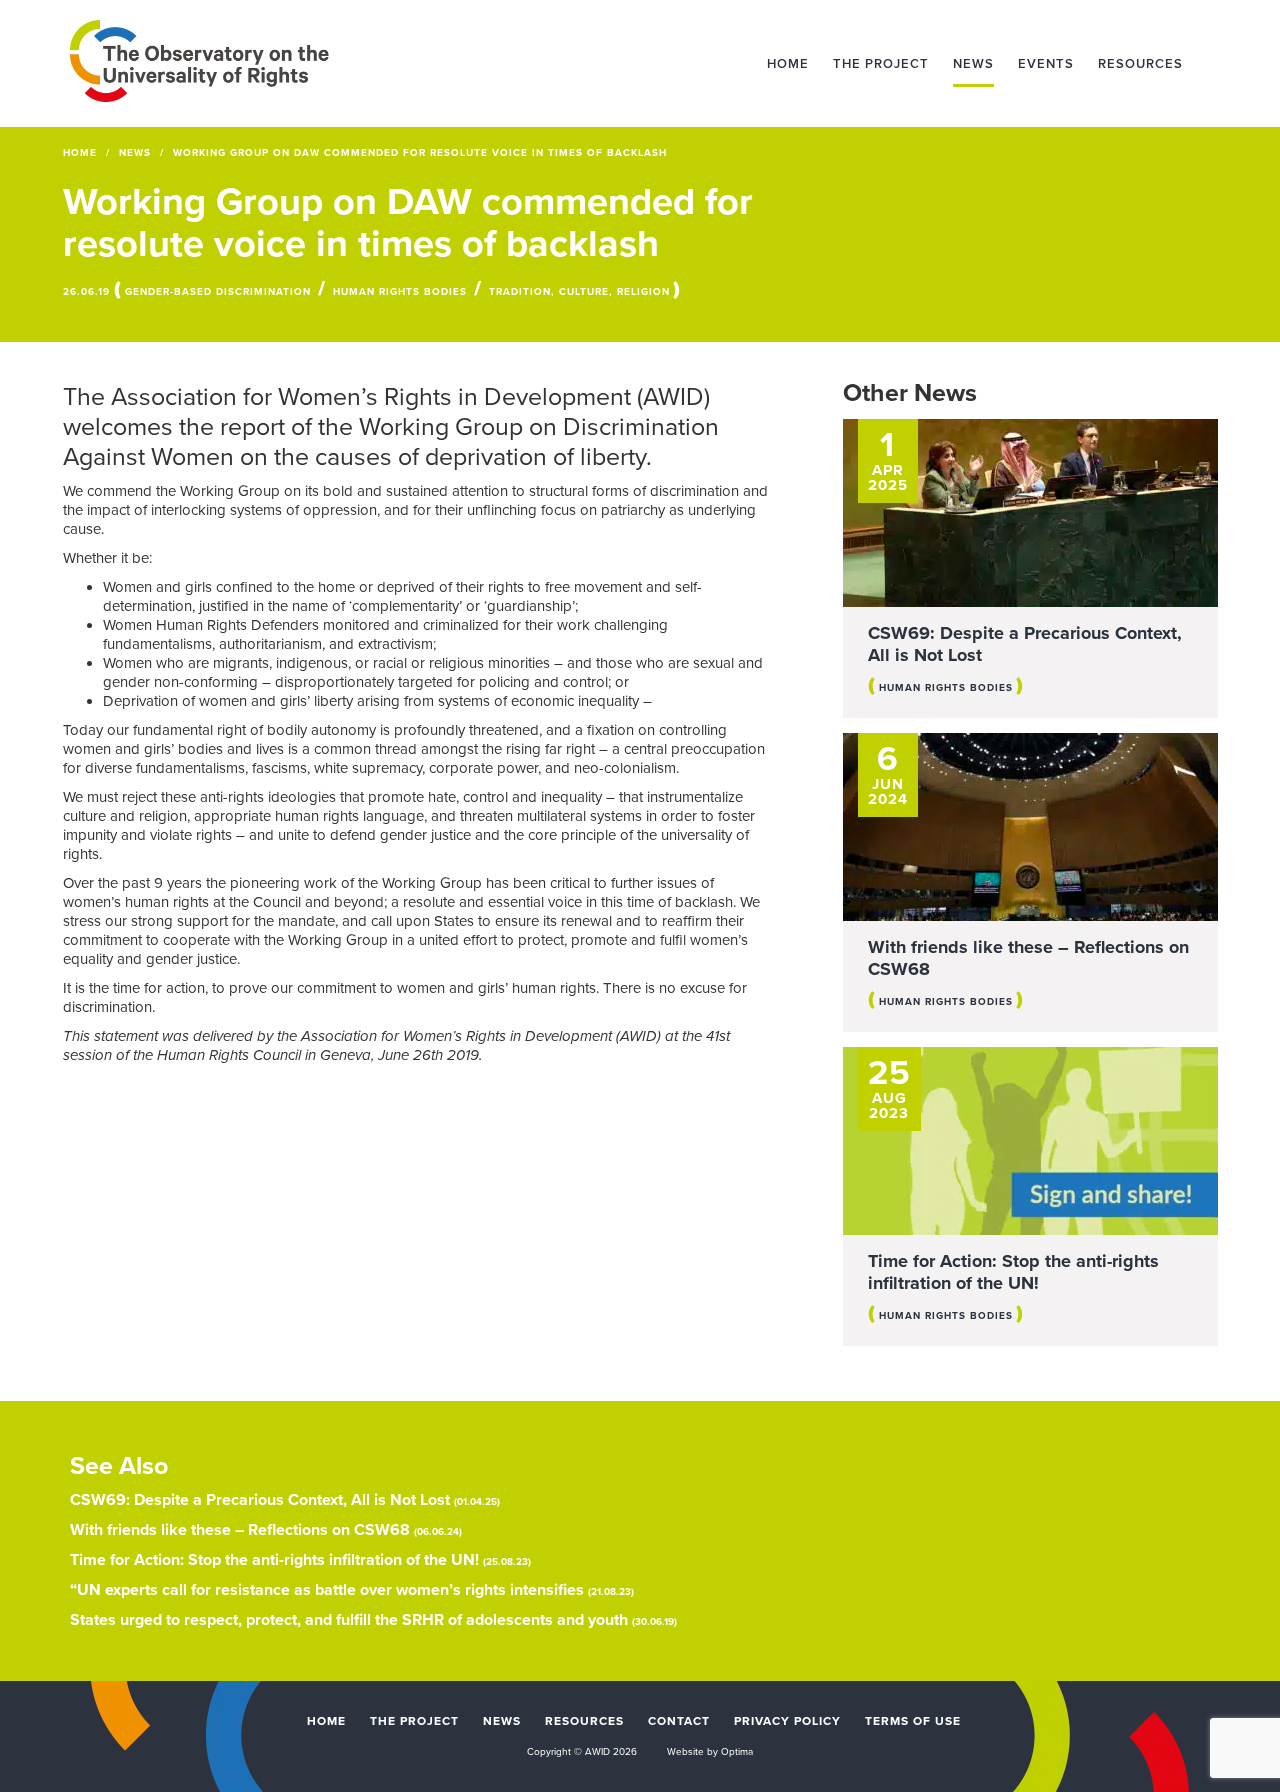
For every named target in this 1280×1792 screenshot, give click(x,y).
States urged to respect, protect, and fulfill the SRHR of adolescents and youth (349, 1620)
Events (1046, 64)
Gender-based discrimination (218, 292)
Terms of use (913, 1721)
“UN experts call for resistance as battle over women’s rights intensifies (327, 1590)
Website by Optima (710, 1752)
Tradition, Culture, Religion (579, 292)
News (973, 64)
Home (788, 64)
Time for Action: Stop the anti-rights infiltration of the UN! (1013, 1272)
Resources (1140, 64)
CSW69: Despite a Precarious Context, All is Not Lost (1025, 644)
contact (679, 1721)
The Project (881, 64)
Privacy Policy (787, 1721)
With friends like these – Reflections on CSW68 (1028, 958)
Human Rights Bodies (400, 292)
